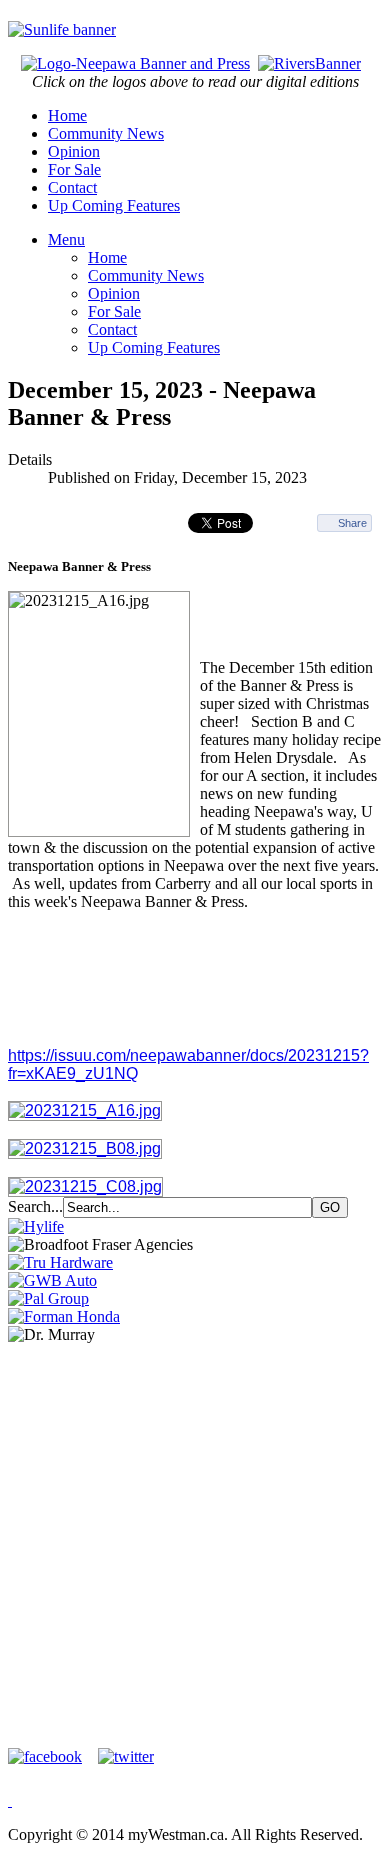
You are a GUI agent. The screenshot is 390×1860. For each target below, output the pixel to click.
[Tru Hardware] (60, 1262)
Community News (106, 133)
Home (67, 115)
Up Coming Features (114, 205)
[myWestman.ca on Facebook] (51, 1756)
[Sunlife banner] (62, 29)
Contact (72, 187)
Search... (35, 1206)
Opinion (74, 151)
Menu (66, 239)
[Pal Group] (48, 1298)
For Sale (74, 169)
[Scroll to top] (10, 1800)
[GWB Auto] (52, 1280)
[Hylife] (36, 1226)
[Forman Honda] (64, 1316)
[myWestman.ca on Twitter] (126, 1756)
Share (352, 523)
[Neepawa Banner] (135, 63)
